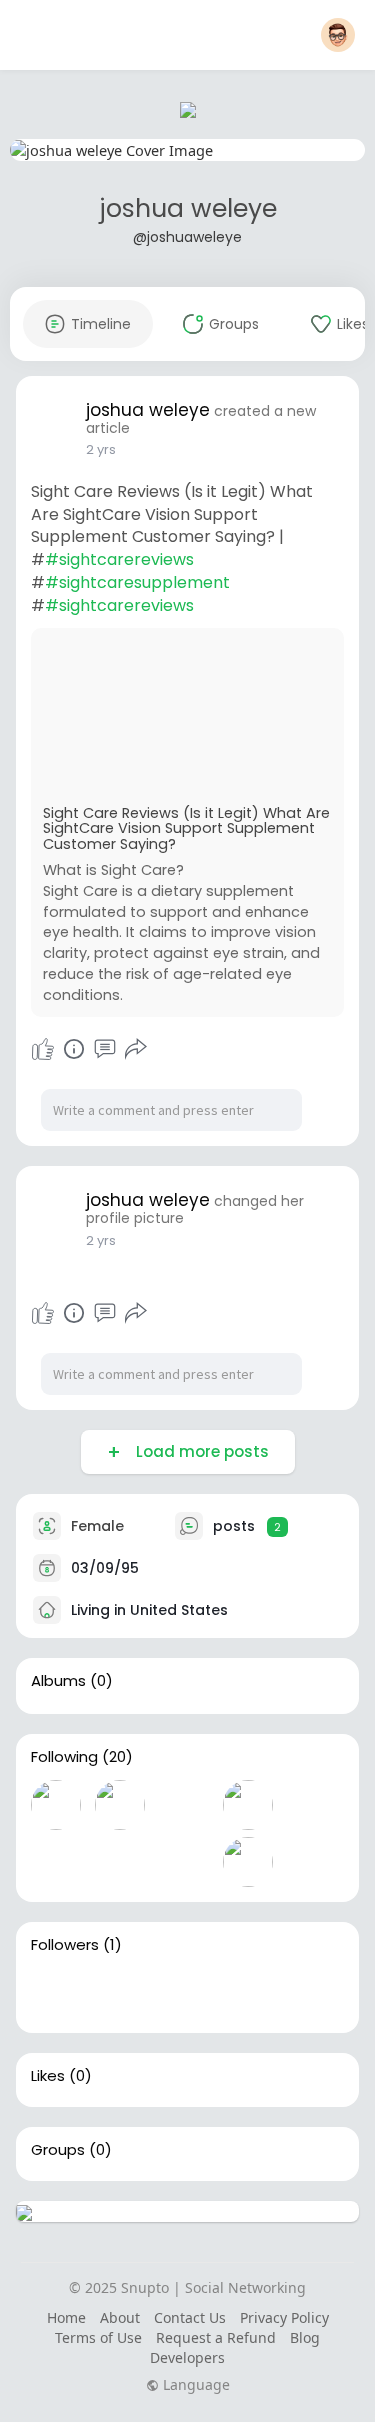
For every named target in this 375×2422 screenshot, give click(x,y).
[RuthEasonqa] (120, 1805)
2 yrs (101, 449)
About (120, 2317)
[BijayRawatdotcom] (312, 1805)
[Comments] (105, 1049)
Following (64, 1757)
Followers (65, 1945)
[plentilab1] (248, 1805)
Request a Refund (216, 2337)
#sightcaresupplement (137, 582)
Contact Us (190, 2317)
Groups (58, 2150)
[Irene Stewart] (184, 1862)
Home (66, 2317)
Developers (187, 2357)
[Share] (136, 1049)
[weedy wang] (120, 1862)
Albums (58, 1681)
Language (194, 2385)
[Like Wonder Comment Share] (90, 1049)
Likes (48, 2076)
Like (43, 1049)
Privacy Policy (284, 2317)
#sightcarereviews (119, 559)
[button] (338, 35)
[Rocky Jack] (56, 1805)
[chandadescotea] (248, 1862)
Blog (305, 2337)
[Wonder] (74, 1049)
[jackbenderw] (56, 1993)
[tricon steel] (56, 1862)
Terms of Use (98, 2337)
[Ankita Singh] (184, 1805)
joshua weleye (188, 208)
